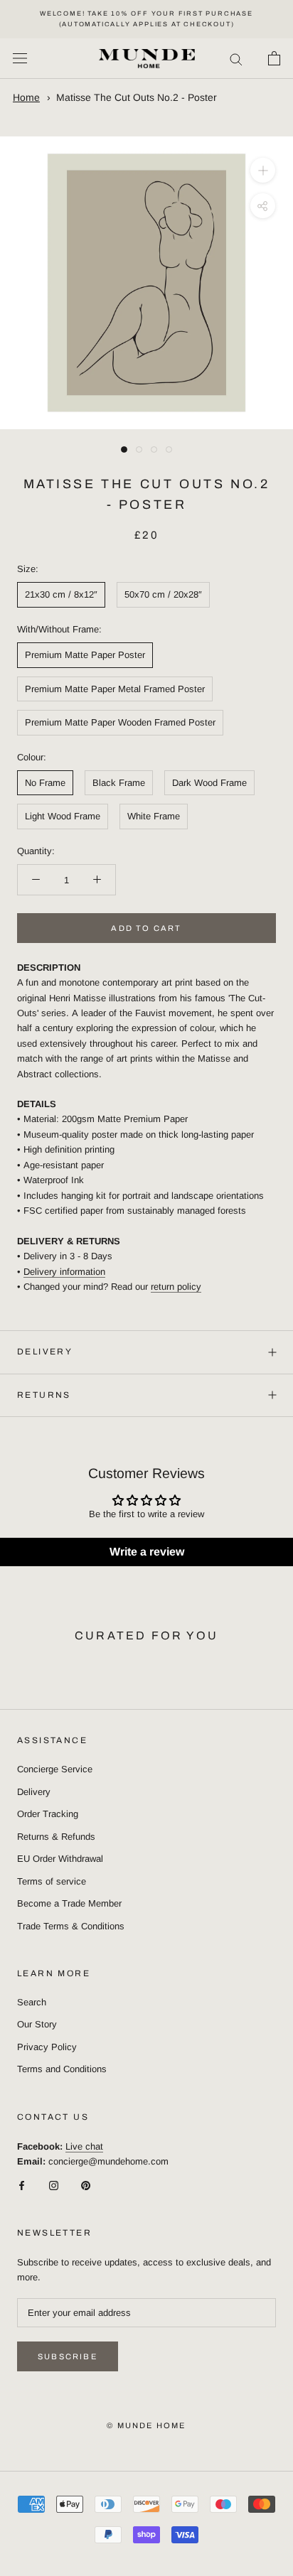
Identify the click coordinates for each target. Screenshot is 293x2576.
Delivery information (64, 1272)
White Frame (154, 816)
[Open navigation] (20, 59)
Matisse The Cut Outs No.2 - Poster (137, 97)
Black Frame (119, 783)
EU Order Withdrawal (60, 1859)
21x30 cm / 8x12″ (61, 594)
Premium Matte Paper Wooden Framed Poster (120, 722)
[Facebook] (22, 2185)
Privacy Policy (47, 2047)
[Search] (236, 59)
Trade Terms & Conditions (71, 1926)
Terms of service (52, 1881)
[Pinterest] (86, 2185)
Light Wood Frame (63, 816)
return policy (176, 1287)
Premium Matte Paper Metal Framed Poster (115, 689)
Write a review (147, 1552)
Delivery (45, 1352)
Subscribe (68, 2356)
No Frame (45, 783)
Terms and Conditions (62, 2069)
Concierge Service (55, 1769)
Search (32, 2002)
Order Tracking (48, 1814)
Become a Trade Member (69, 1903)
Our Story (37, 2024)
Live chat (84, 2146)
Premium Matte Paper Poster (85, 655)
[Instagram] (54, 2185)
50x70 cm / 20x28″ (163, 594)
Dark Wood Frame (209, 783)
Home (26, 97)
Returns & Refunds (56, 1837)
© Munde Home (146, 2425)
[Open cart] (274, 58)
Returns (44, 1395)
